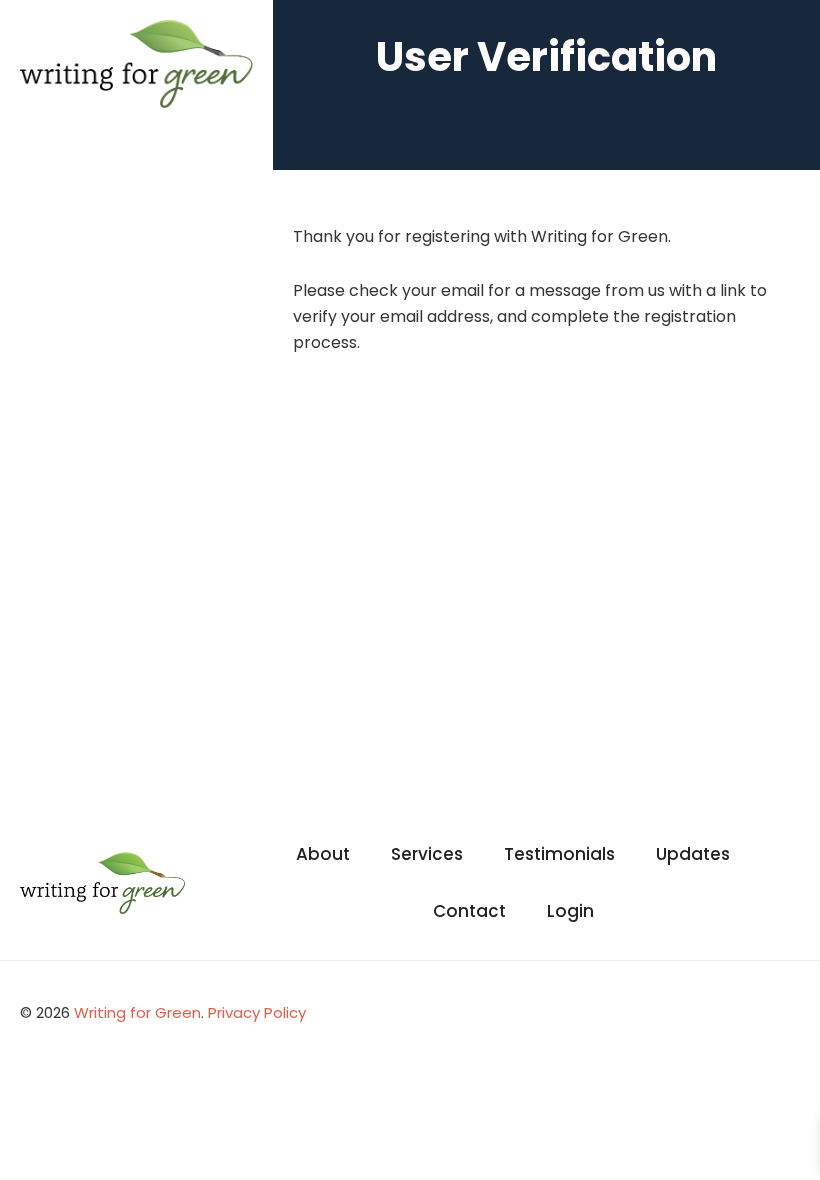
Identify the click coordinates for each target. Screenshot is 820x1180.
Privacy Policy (257, 1012)
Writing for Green (137, 1012)
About (323, 854)
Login (570, 911)
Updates (693, 854)
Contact (469, 911)
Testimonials (559, 854)
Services (427, 854)
